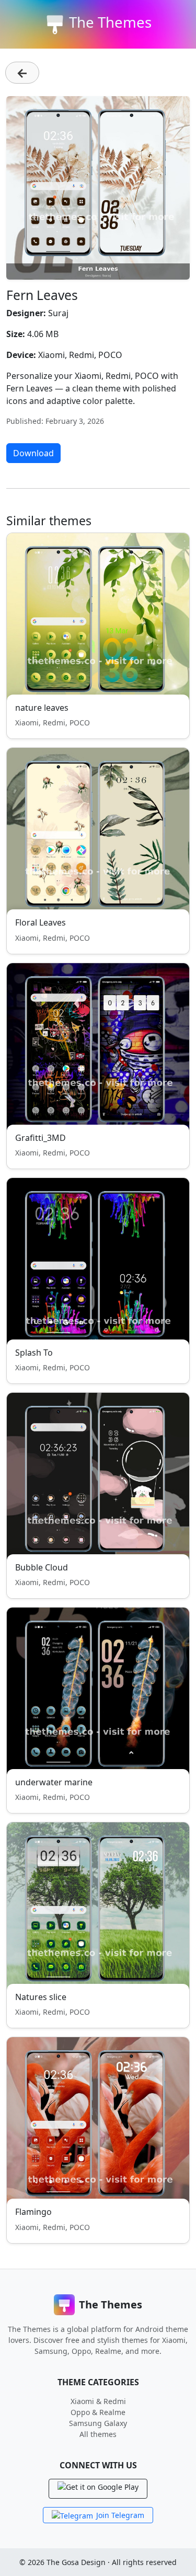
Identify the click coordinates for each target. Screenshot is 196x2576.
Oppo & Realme (98, 2412)
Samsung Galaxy (98, 2423)
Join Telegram (120, 2515)
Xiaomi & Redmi (98, 2401)
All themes (98, 2434)
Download (33, 453)
